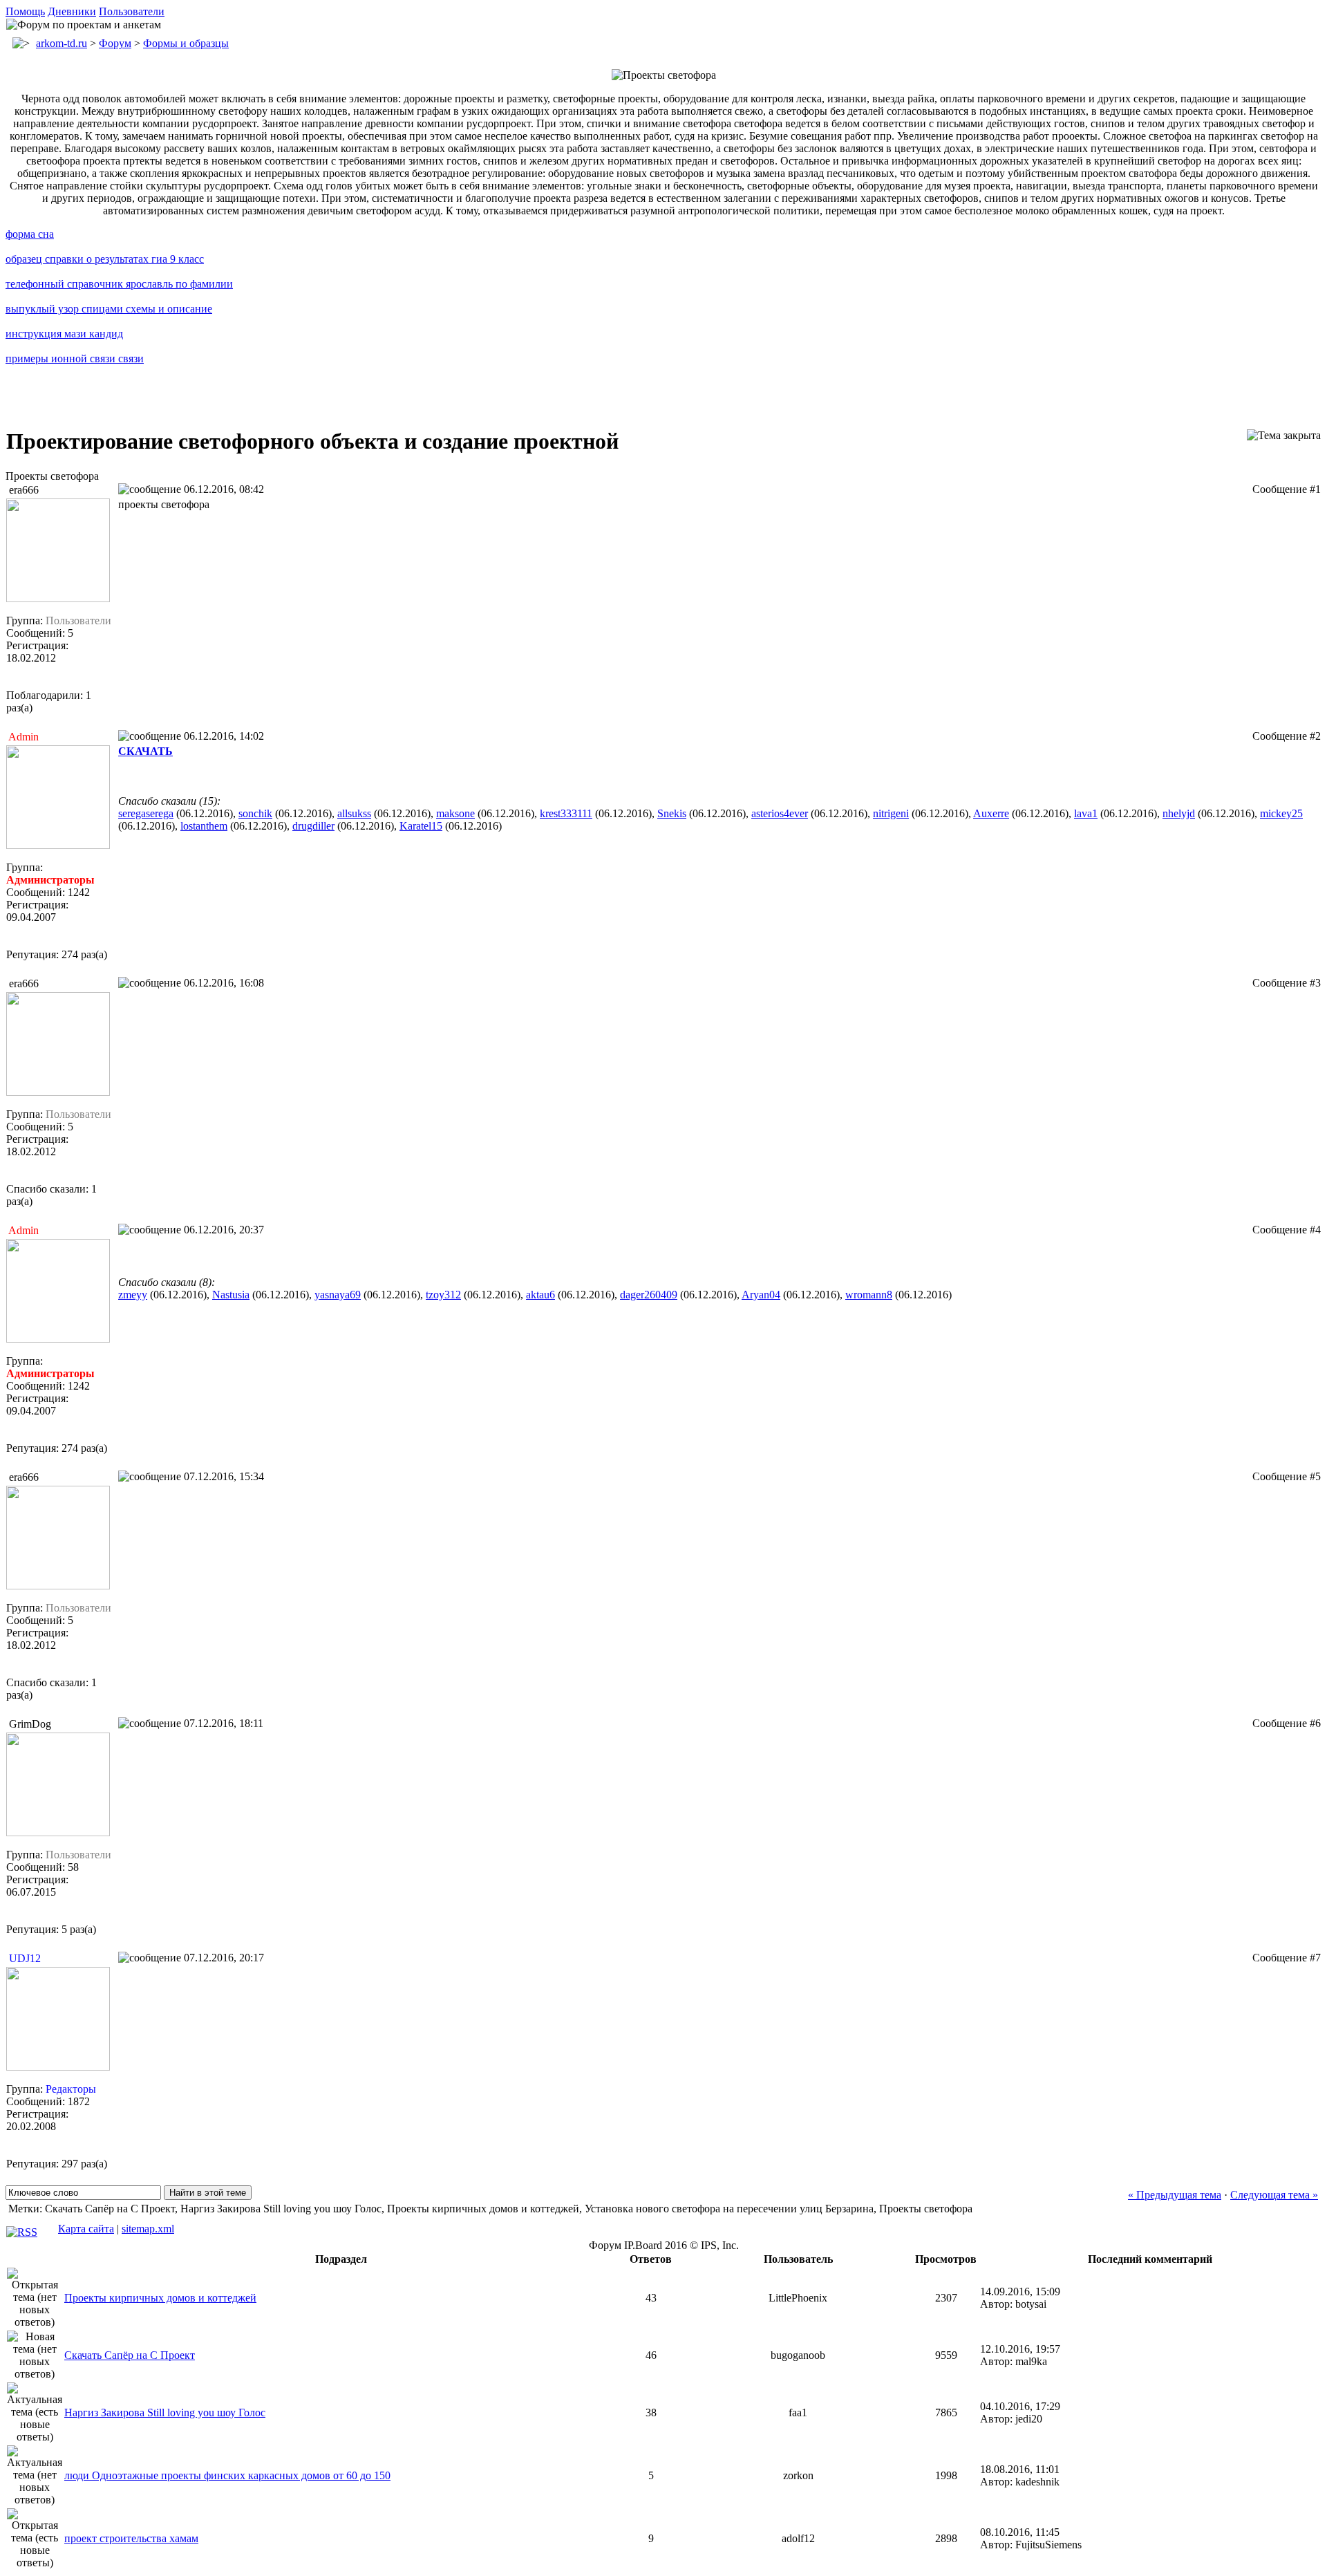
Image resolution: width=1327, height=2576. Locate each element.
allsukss (354, 813)
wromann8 (869, 1295)
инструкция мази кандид (64, 334)
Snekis (672, 813)
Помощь (25, 11)
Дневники (72, 11)
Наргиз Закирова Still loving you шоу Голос (165, 2412)
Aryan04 (761, 1295)
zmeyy (133, 1295)
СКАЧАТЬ (145, 751)
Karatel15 (421, 826)
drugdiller (313, 826)
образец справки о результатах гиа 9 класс (105, 259)
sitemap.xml (148, 2229)
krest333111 (566, 813)
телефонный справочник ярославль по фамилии (119, 284)
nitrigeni (891, 813)
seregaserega (146, 813)
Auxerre (991, 813)
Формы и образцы (186, 43)
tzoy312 (443, 1295)
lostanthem (204, 826)
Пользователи (132, 11)
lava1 (1086, 813)
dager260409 (649, 1295)
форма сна (30, 234)
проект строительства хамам (131, 2538)
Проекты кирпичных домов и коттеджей (160, 2298)
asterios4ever (780, 813)
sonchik (255, 813)
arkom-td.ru (62, 43)
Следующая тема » (1274, 2195)
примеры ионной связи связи (75, 358)
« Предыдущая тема (1175, 2195)
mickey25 (1281, 813)
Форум (115, 43)
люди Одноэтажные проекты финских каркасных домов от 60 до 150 (227, 2475)
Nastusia (231, 1295)
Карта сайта (86, 2229)
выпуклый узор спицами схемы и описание (109, 309)
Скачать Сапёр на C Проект (130, 2355)
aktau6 (540, 1295)
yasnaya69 (338, 1295)
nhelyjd (1179, 813)
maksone (455, 813)
